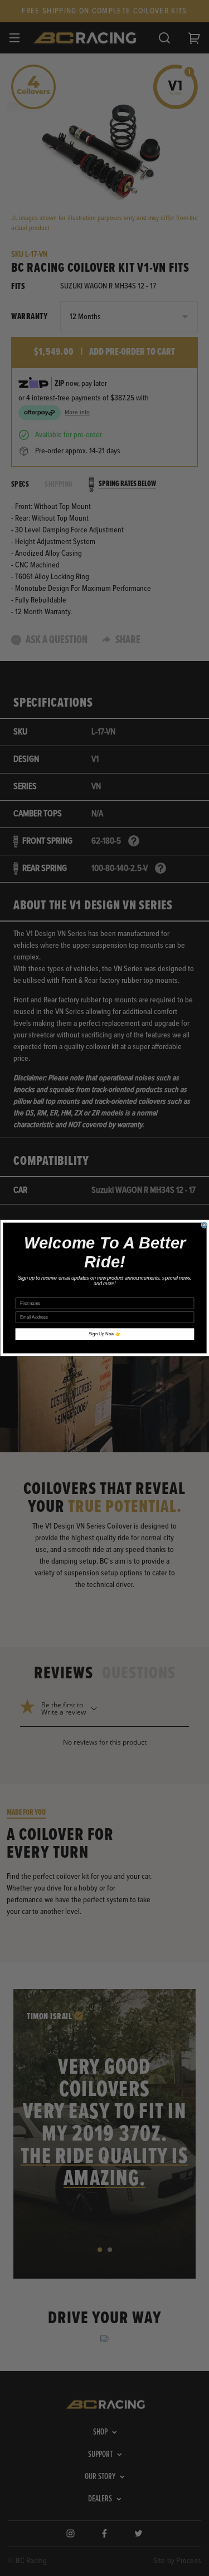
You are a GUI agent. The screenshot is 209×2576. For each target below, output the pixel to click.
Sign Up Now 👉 (105, 1334)
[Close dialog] (204, 1225)
